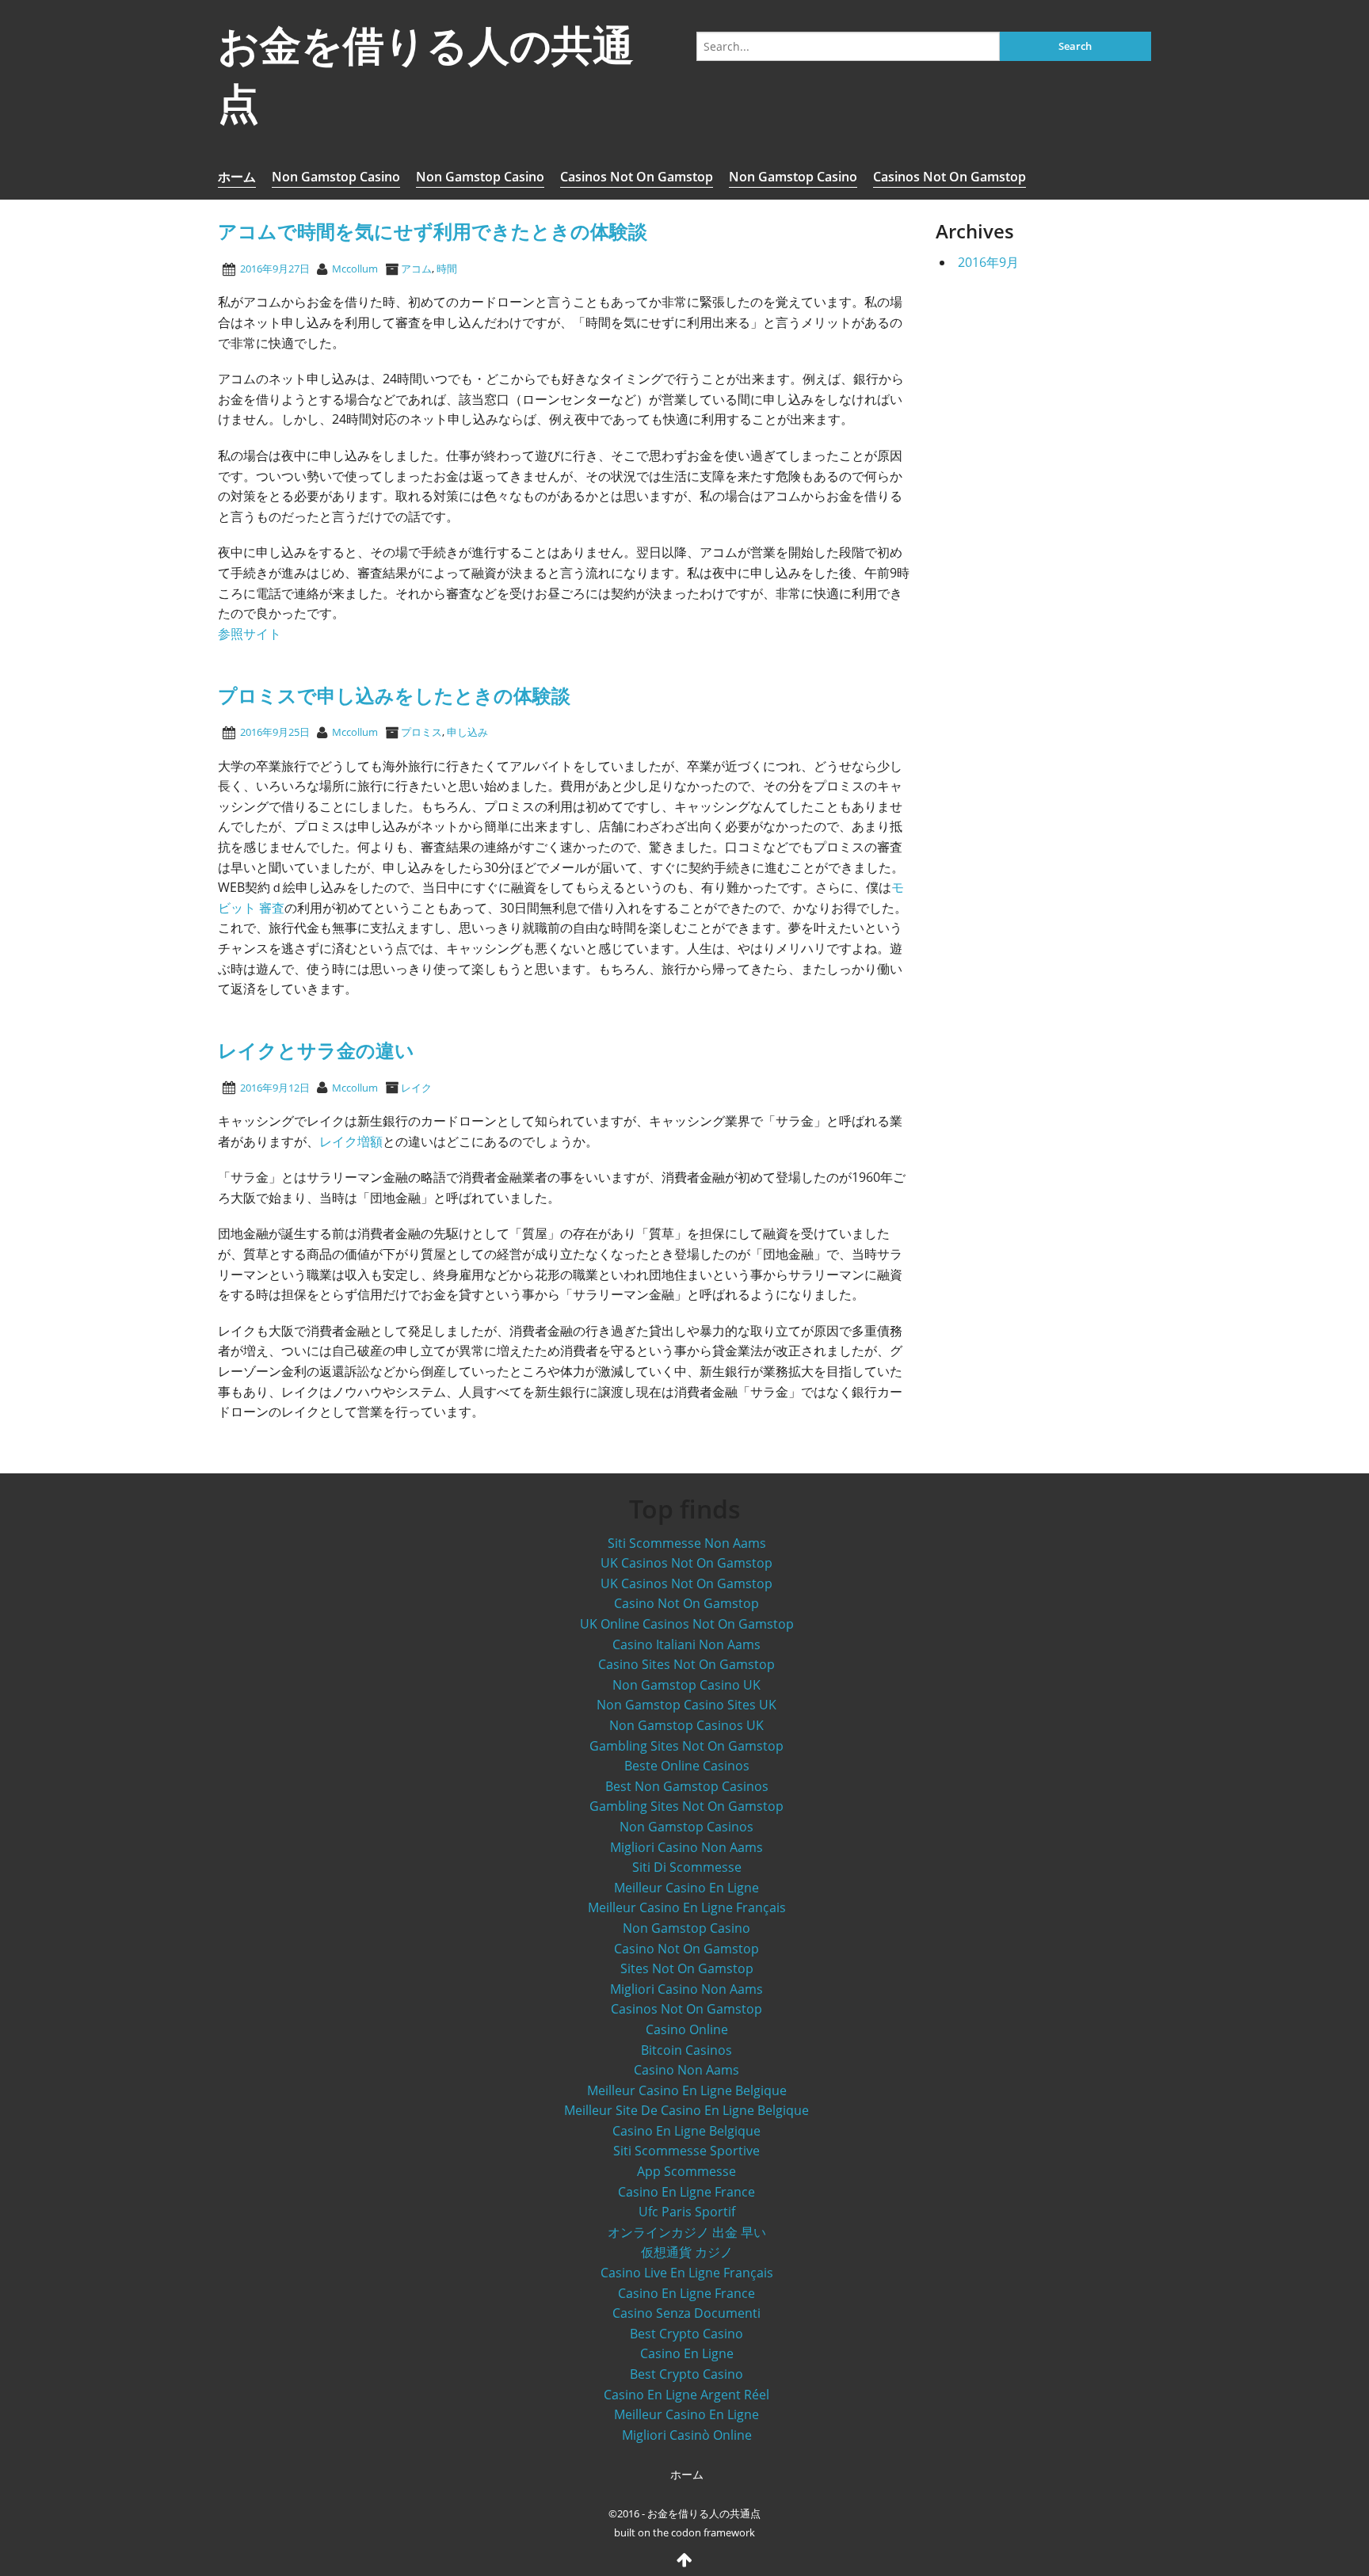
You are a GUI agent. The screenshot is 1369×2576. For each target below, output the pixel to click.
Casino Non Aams (686, 2070)
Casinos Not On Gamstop (637, 177)
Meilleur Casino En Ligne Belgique (687, 2090)
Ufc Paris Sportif (687, 2212)
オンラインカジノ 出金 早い (687, 2232)
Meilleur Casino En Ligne (686, 1888)
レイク (416, 1088)
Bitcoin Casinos (686, 2050)
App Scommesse (686, 2171)
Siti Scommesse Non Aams (687, 1543)
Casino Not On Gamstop (686, 1603)
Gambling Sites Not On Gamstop (686, 1746)
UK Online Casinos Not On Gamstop (687, 1624)
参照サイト (250, 634)
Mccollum (355, 269)
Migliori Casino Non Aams (686, 1847)
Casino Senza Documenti (686, 2313)
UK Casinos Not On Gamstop (686, 1563)
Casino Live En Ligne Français (687, 2273)
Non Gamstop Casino (336, 177)
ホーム (237, 177)
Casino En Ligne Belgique (686, 2131)
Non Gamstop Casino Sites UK (686, 1705)
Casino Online (687, 2029)
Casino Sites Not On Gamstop (686, 1664)
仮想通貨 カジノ (687, 2252)
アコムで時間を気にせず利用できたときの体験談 (433, 231)
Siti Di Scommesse (687, 1867)
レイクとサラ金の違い (316, 1050)
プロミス (421, 732)
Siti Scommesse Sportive (686, 2151)
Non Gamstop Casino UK (686, 1685)
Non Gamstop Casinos (686, 1827)
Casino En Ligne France (686, 2192)
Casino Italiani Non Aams (686, 1644)
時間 (447, 269)
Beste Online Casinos (687, 1766)
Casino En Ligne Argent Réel (686, 2395)
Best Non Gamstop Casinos (687, 1786)
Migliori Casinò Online (687, 2435)
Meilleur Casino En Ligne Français (687, 1907)
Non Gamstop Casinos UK (686, 1725)
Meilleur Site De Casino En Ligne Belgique (686, 2110)
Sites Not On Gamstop (687, 1968)
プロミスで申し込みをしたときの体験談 (394, 695)
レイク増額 (351, 1141)
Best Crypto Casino (686, 2334)
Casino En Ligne (687, 2353)
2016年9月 (988, 262)
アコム (416, 269)
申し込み (467, 732)
